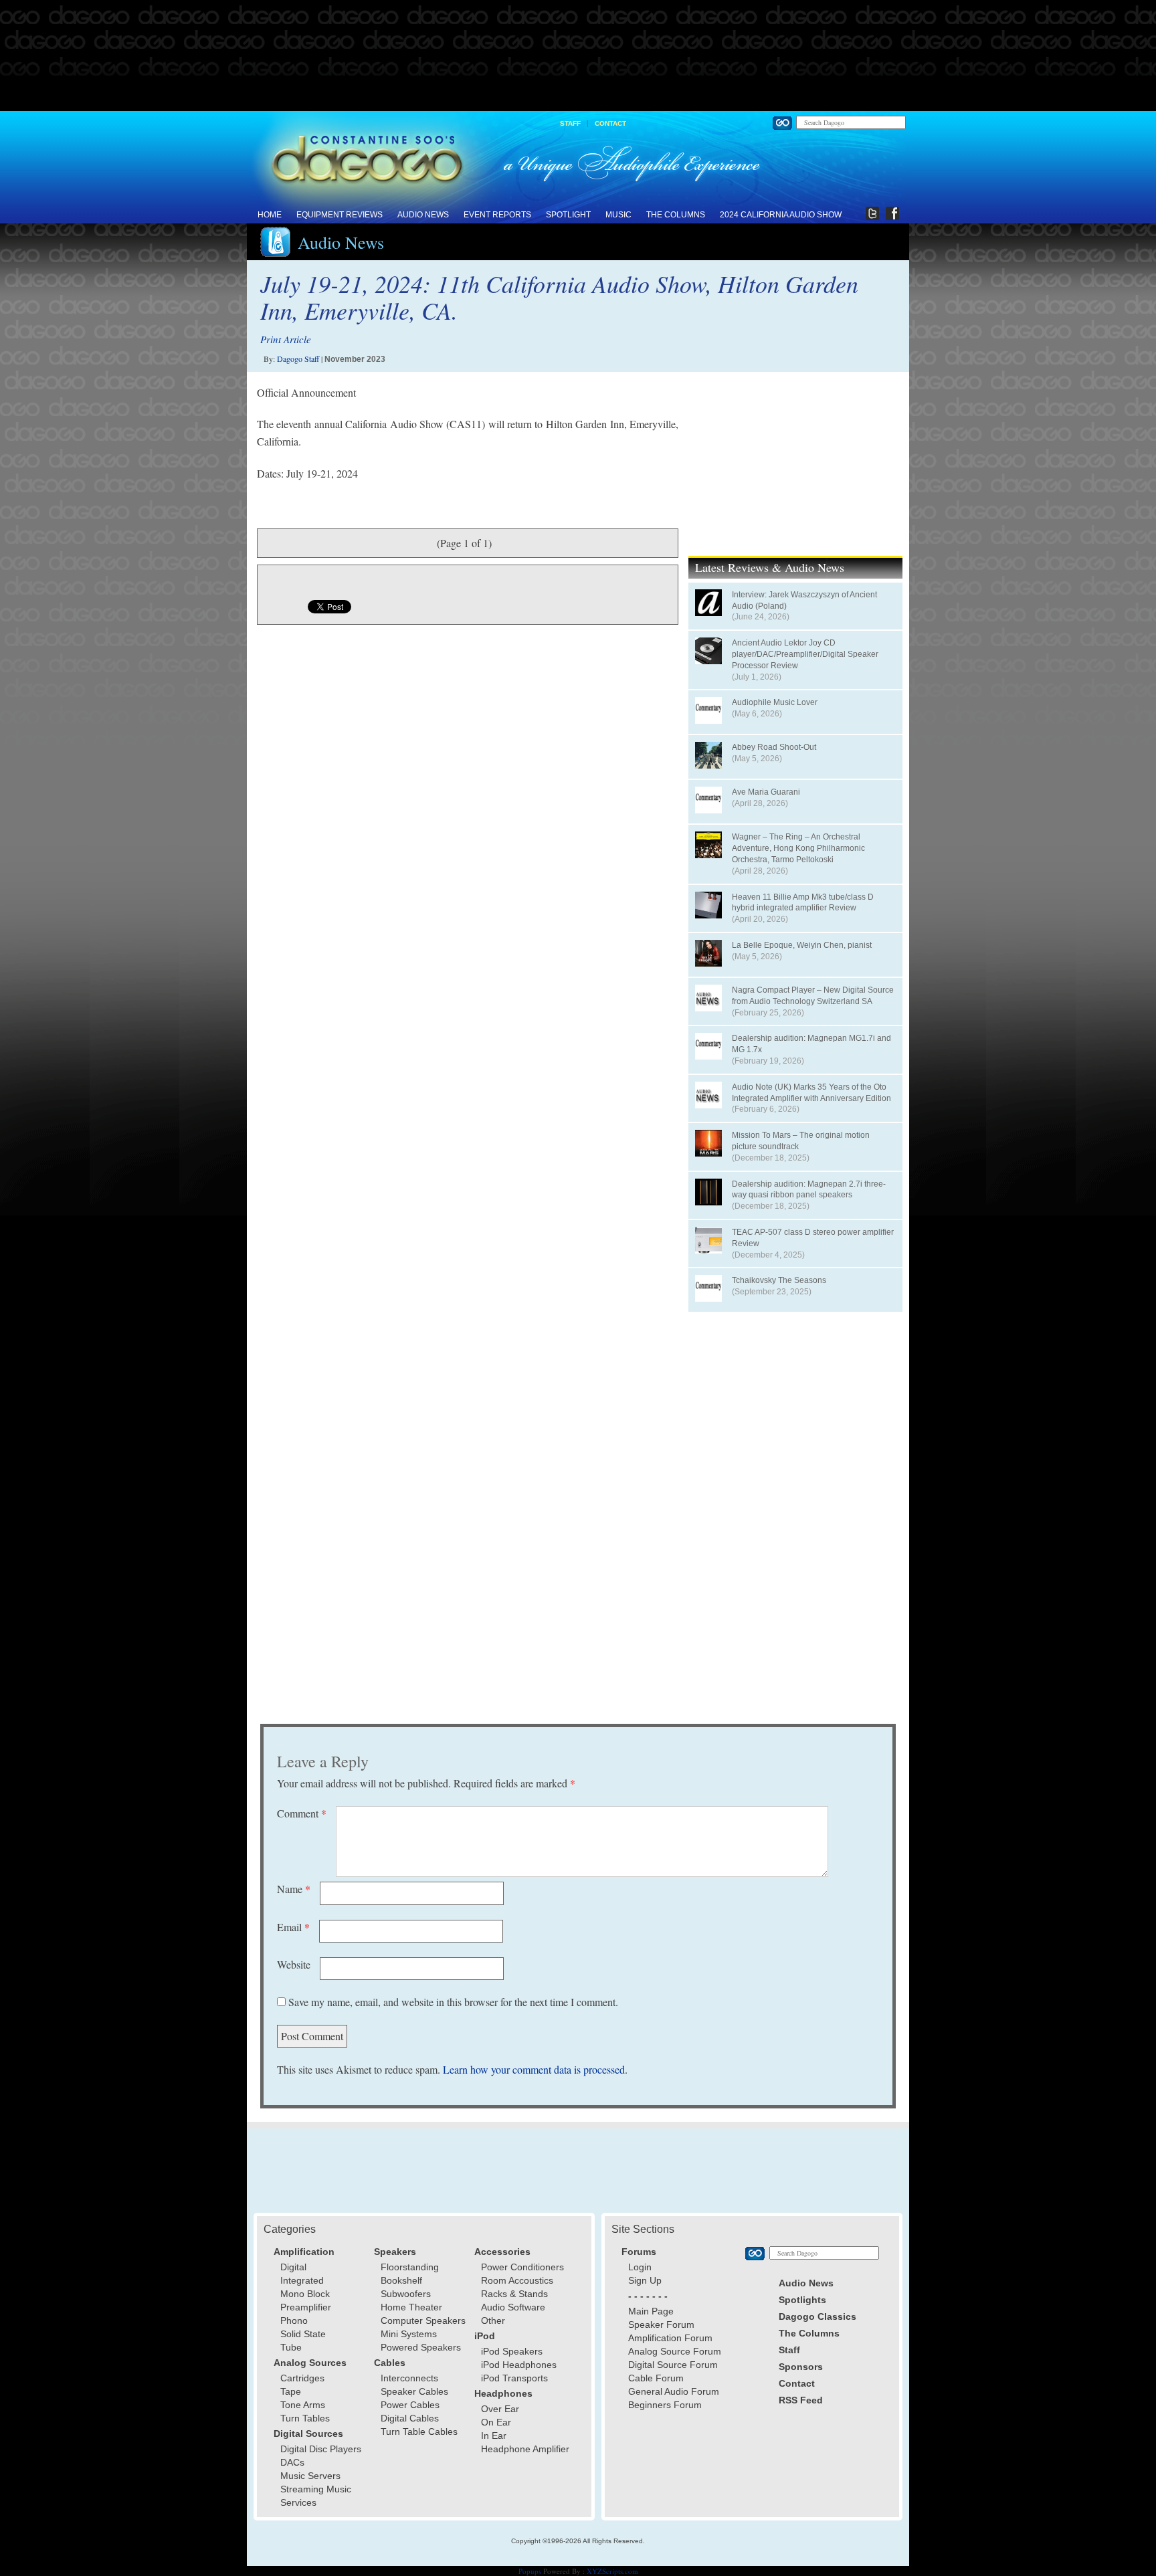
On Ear (496, 2422)
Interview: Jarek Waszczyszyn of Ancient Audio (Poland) (804, 600)
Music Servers (310, 2476)
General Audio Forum (674, 2391)
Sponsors (801, 2367)
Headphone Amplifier (525, 2449)
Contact (610, 123)
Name (294, 1889)
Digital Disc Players (321, 2449)
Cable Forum (656, 2378)
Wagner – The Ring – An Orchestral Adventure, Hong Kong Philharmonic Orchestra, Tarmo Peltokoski (798, 848)
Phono (294, 2320)
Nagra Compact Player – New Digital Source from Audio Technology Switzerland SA (813, 996)
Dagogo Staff (298, 359)
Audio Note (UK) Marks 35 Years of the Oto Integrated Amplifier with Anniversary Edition (811, 1093)
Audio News (423, 215)
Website (294, 1964)
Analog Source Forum (675, 2351)
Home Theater (411, 2307)
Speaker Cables (414, 2391)
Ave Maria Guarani (766, 792)
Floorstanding (410, 2267)
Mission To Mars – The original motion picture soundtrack (801, 1141)
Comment (302, 1813)
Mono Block (305, 2294)
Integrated (302, 2280)
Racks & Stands (514, 2294)
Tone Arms (303, 2405)
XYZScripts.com (612, 2571)
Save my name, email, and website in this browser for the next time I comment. (453, 2002)
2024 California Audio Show (781, 215)
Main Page (651, 2311)
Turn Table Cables (419, 2432)
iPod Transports (514, 2378)
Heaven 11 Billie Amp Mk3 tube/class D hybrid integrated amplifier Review (803, 903)
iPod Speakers (512, 2351)
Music (618, 215)
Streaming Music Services (316, 2496)
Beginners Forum (665, 2405)
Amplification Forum (670, 2338)
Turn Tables (305, 2418)
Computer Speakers (423, 2320)
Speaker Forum (661, 2324)
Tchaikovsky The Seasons (779, 1280)
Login (640, 2267)
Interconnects (409, 2378)
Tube (291, 2347)
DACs (292, 2462)
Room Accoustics (517, 2280)
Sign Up (645, 2280)
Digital (293, 2267)
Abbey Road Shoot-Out (774, 747)
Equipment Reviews (340, 215)
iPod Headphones (519, 2365)
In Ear (494, 2436)
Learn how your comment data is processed (534, 2069)
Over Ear (500, 2409)
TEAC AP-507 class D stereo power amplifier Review (813, 1238)
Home (270, 215)
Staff (570, 123)
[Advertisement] (578, 56)
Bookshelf (401, 2280)
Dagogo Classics (817, 2316)
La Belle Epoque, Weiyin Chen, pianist (802, 945)
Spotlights (802, 2300)
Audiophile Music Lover (775, 702)
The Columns (676, 215)
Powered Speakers (421, 2347)
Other (493, 2320)
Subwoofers (406, 2294)
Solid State (303, 2334)
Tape (291, 2391)
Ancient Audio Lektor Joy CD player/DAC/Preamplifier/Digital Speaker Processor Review (805, 654)
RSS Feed (801, 2400)
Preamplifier (306, 2307)
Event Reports (497, 215)
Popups (530, 2571)
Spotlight (568, 215)
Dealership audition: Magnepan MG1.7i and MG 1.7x (811, 1044)
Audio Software (513, 2307)
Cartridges (302, 2378)
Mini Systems (409, 2334)
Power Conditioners (522, 2267)
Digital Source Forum (673, 2365)
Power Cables (410, 2405)
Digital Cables (410, 2418)
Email (293, 1927)
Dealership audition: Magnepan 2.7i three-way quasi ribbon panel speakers (809, 1190)
